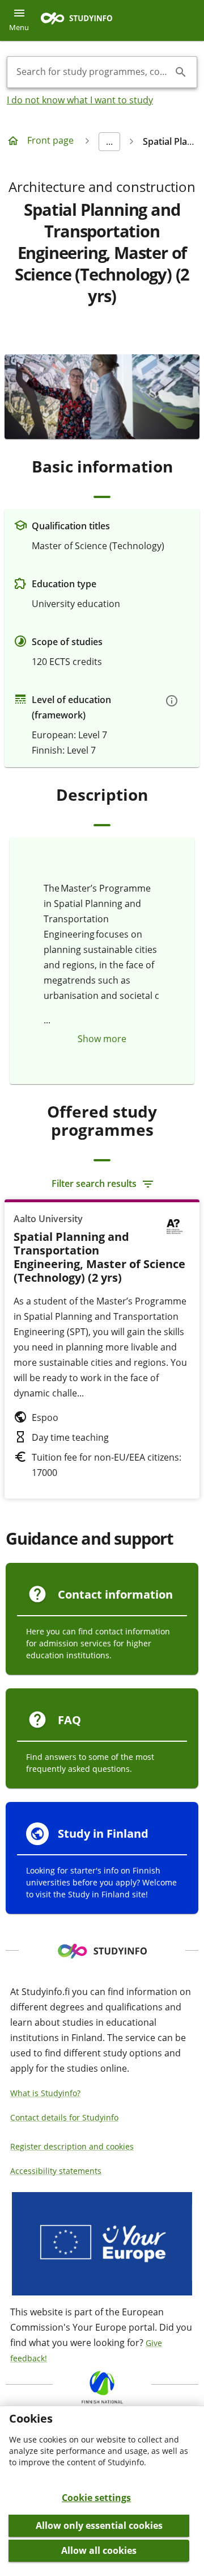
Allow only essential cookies (99, 2525)
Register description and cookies (72, 2146)
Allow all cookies (99, 2550)
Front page (50, 140)
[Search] (181, 72)
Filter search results (94, 1184)
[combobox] (93, 72)
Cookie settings (96, 2498)
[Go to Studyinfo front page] (82, 21)
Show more (102, 1039)
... (109, 141)
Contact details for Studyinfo (64, 2117)
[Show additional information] (172, 701)
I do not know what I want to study (80, 100)
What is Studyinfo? (45, 2093)
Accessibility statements (56, 2171)
